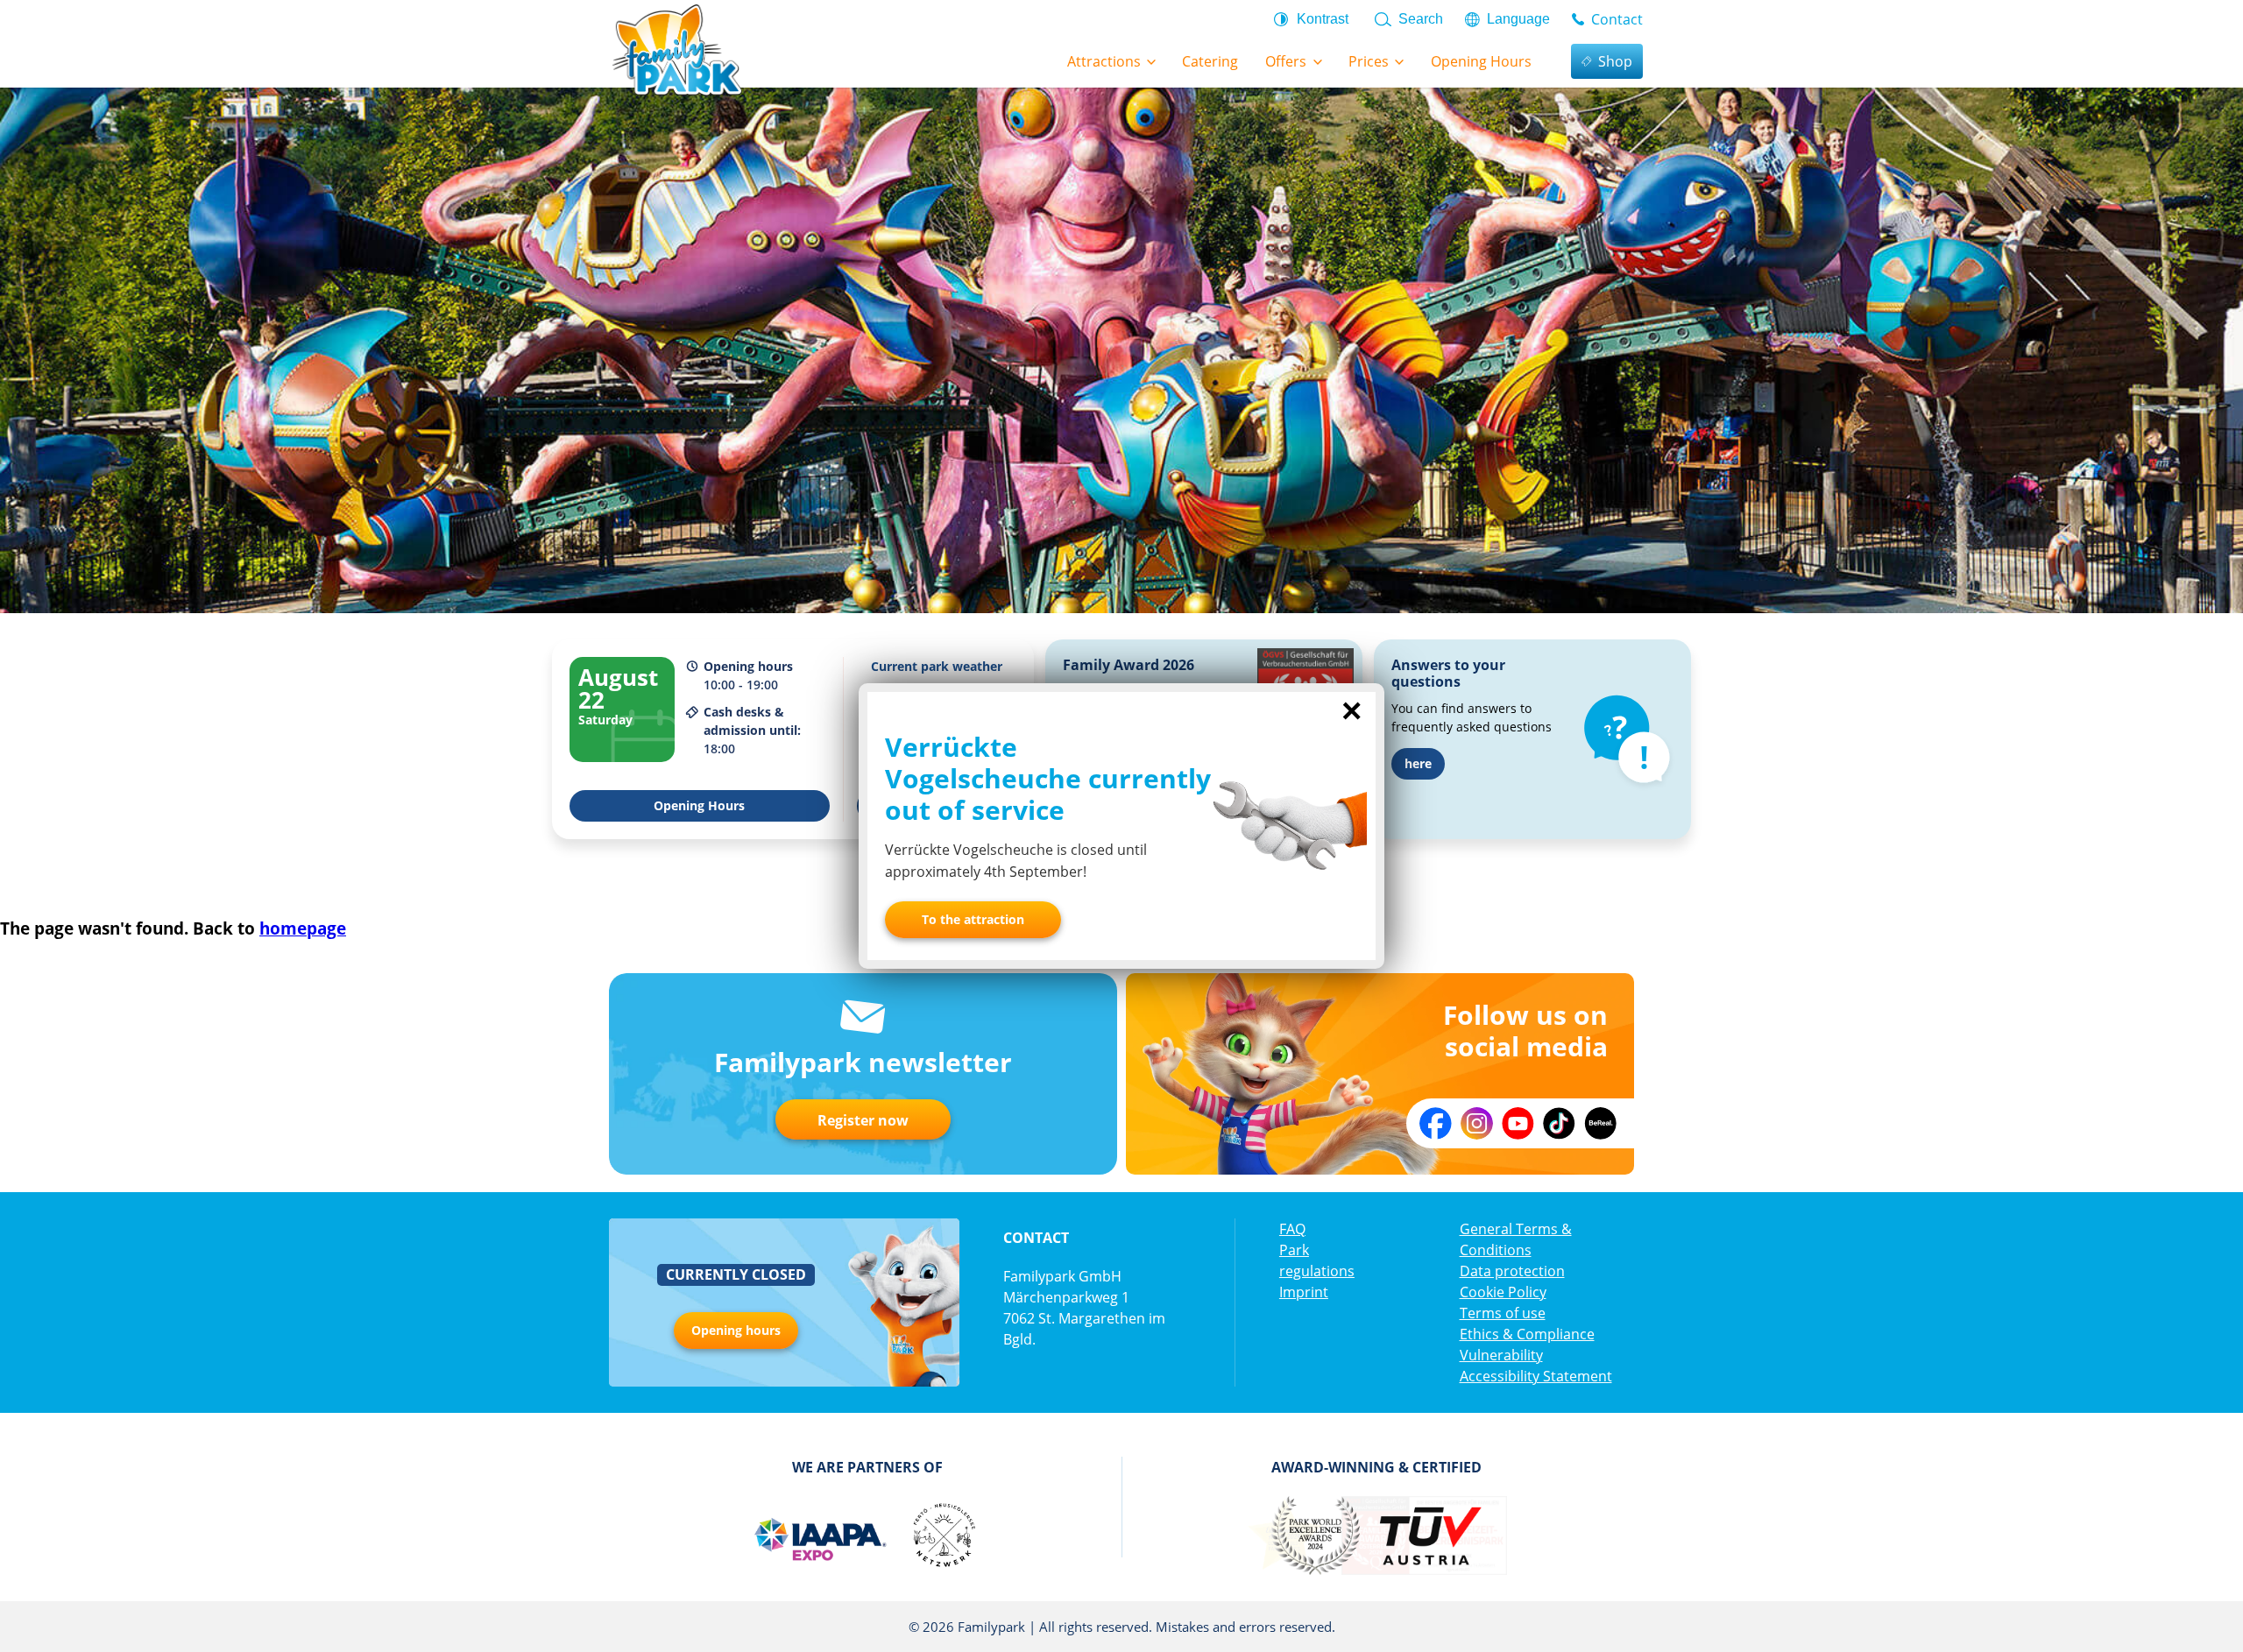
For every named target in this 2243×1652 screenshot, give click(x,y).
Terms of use (1503, 1313)
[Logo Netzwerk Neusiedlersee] (944, 1536)
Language (1518, 19)
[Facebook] (1436, 1123)
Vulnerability (1501, 1355)
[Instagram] (1477, 1123)
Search (1421, 19)
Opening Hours (699, 805)
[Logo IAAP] (819, 1536)
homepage (303, 928)
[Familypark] (676, 48)
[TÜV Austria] (1429, 1536)
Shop (1615, 61)
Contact (1617, 19)
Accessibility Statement (1536, 1376)
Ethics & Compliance (1527, 1334)
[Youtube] (1518, 1123)
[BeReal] (1600, 1123)
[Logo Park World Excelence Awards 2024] (1315, 1536)
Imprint (1304, 1292)
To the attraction (973, 919)
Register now (863, 1120)
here (1418, 763)
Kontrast (1323, 19)
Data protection (1512, 1271)
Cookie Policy (1503, 1292)
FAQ (1292, 1229)
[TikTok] (1559, 1123)
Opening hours (736, 1330)
